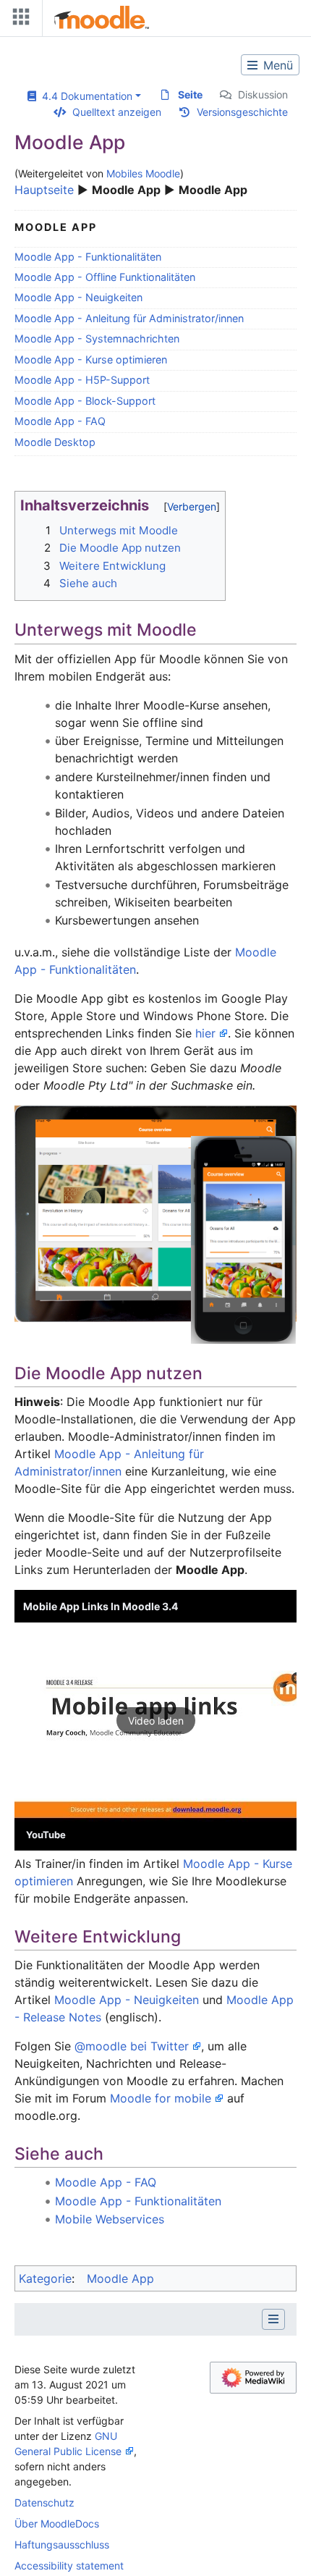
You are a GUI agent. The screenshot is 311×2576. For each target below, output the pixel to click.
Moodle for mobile (161, 2098)
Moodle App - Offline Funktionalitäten (105, 277)
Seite (190, 94)
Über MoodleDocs (57, 2524)
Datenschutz (44, 2503)
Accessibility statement (69, 2566)
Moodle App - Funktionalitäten (88, 257)
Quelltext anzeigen (117, 112)
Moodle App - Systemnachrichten (97, 338)
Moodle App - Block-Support (85, 401)
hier (205, 1033)
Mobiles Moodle (143, 173)
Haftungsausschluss (62, 2545)
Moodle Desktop (55, 442)
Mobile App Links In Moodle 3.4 (101, 1606)
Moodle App (120, 2278)
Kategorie (45, 2278)
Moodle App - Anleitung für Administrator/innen (129, 318)
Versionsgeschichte (242, 112)
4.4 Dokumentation (84, 96)
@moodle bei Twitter (132, 2046)
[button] (155, 1720)
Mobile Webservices (110, 2219)
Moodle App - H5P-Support (82, 380)
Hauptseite (44, 190)
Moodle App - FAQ (60, 421)
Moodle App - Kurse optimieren (91, 359)
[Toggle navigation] (18, 20)
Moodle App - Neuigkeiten (78, 297)
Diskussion (263, 94)
